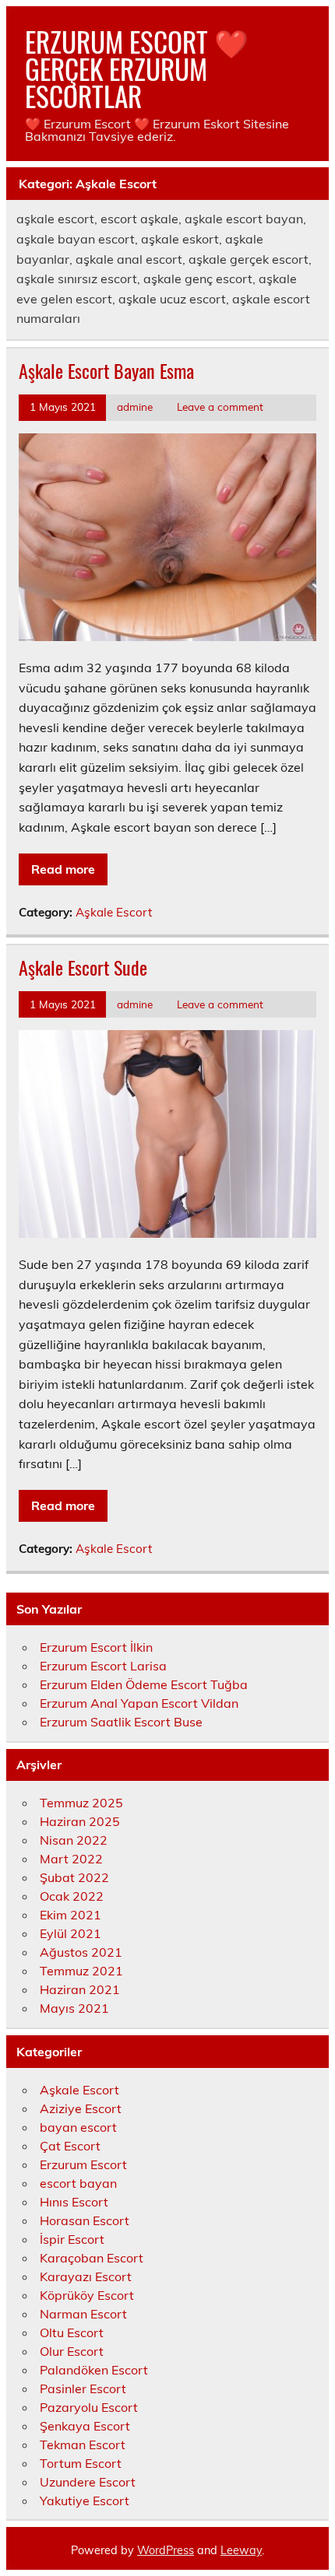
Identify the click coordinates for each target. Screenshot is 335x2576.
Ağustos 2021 (81, 1952)
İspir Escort (72, 2239)
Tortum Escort (81, 2463)
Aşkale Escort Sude (83, 967)
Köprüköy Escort (87, 2295)
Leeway (241, 2550)
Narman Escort (83, 2314)
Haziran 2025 (80, 1821)
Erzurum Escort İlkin (96, 1647)
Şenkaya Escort (85, 2426)
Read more (63, 869)
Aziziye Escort (81, 2108)
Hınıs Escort (74, 2202)
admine (135, 407)
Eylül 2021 (71, 1933)
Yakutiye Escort (85, 2501)
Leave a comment (220, 407)
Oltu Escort (72, 2332)
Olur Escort (72, 2351)
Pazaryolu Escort (89, 2407)
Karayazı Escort (86, 2276)
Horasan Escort (85, 2220)
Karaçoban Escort (92, 2258)
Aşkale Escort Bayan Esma (106, 370)
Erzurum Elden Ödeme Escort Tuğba (144, 1684)
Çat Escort (70, 2146)
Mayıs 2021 (74, 2008)
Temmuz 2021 (81, 1971)
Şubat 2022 (74, 1877)
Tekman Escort (83, 2445)
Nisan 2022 (74, 1840)
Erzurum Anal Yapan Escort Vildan (139, 1703)
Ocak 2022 (72, 1896)
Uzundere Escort (88, 2482)
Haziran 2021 (80, 1989)
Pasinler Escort (83, 2388)
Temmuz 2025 (81, 1803)
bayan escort (78, 2127)
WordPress (166, 2550)
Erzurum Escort (83, 2164)
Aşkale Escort (114, 912)
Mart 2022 (71, 1859)
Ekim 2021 (71, 1915)
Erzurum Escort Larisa (103, 1666)
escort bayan (78, 2183)
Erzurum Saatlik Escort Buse (121, 1722)
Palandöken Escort (94, 2370)
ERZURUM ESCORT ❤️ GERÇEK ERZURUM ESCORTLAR (137, 68)
